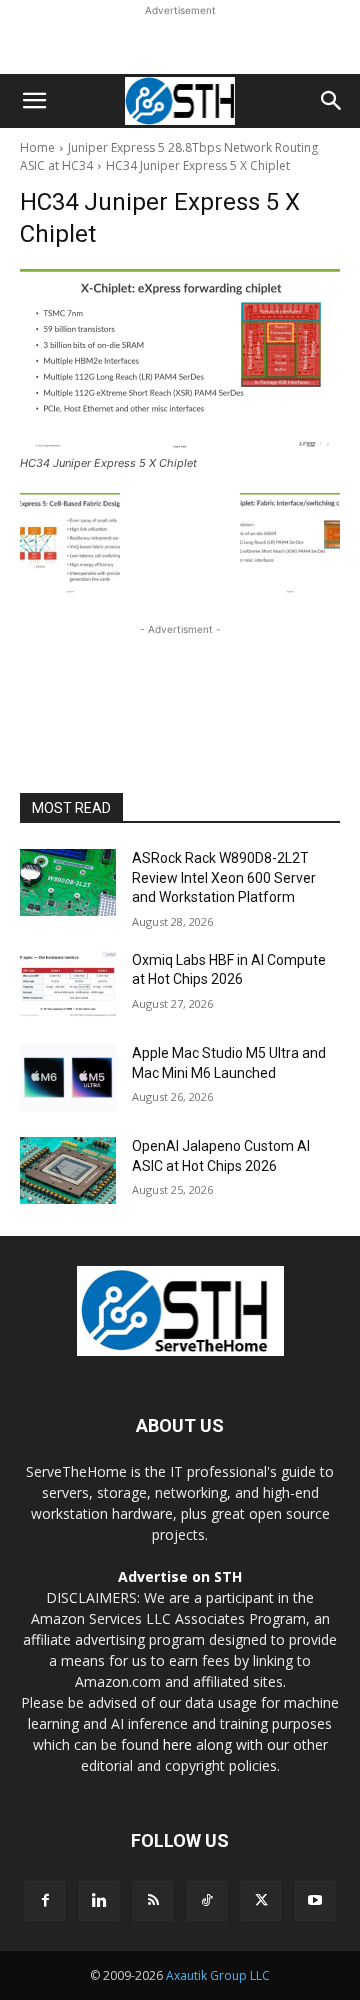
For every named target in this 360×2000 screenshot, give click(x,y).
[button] (34, 101)
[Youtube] (315, 1901)
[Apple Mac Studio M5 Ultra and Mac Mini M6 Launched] (68, 1077)
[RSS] (153, 1901)
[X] (261, 1901)
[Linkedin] (99, 1901)
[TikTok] (207, 1901)
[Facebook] (45, 1901)
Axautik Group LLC (218, 1975)
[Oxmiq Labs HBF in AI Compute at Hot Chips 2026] (68, 984)
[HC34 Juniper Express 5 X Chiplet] (180, 359)
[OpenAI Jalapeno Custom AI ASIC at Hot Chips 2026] (68, 1170)
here (177, 1744)
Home (37, 147)
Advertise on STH (180, 1576)
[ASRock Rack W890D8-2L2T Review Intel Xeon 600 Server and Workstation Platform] (68, 882)
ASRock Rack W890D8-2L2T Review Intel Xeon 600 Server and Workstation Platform (224, 877)
